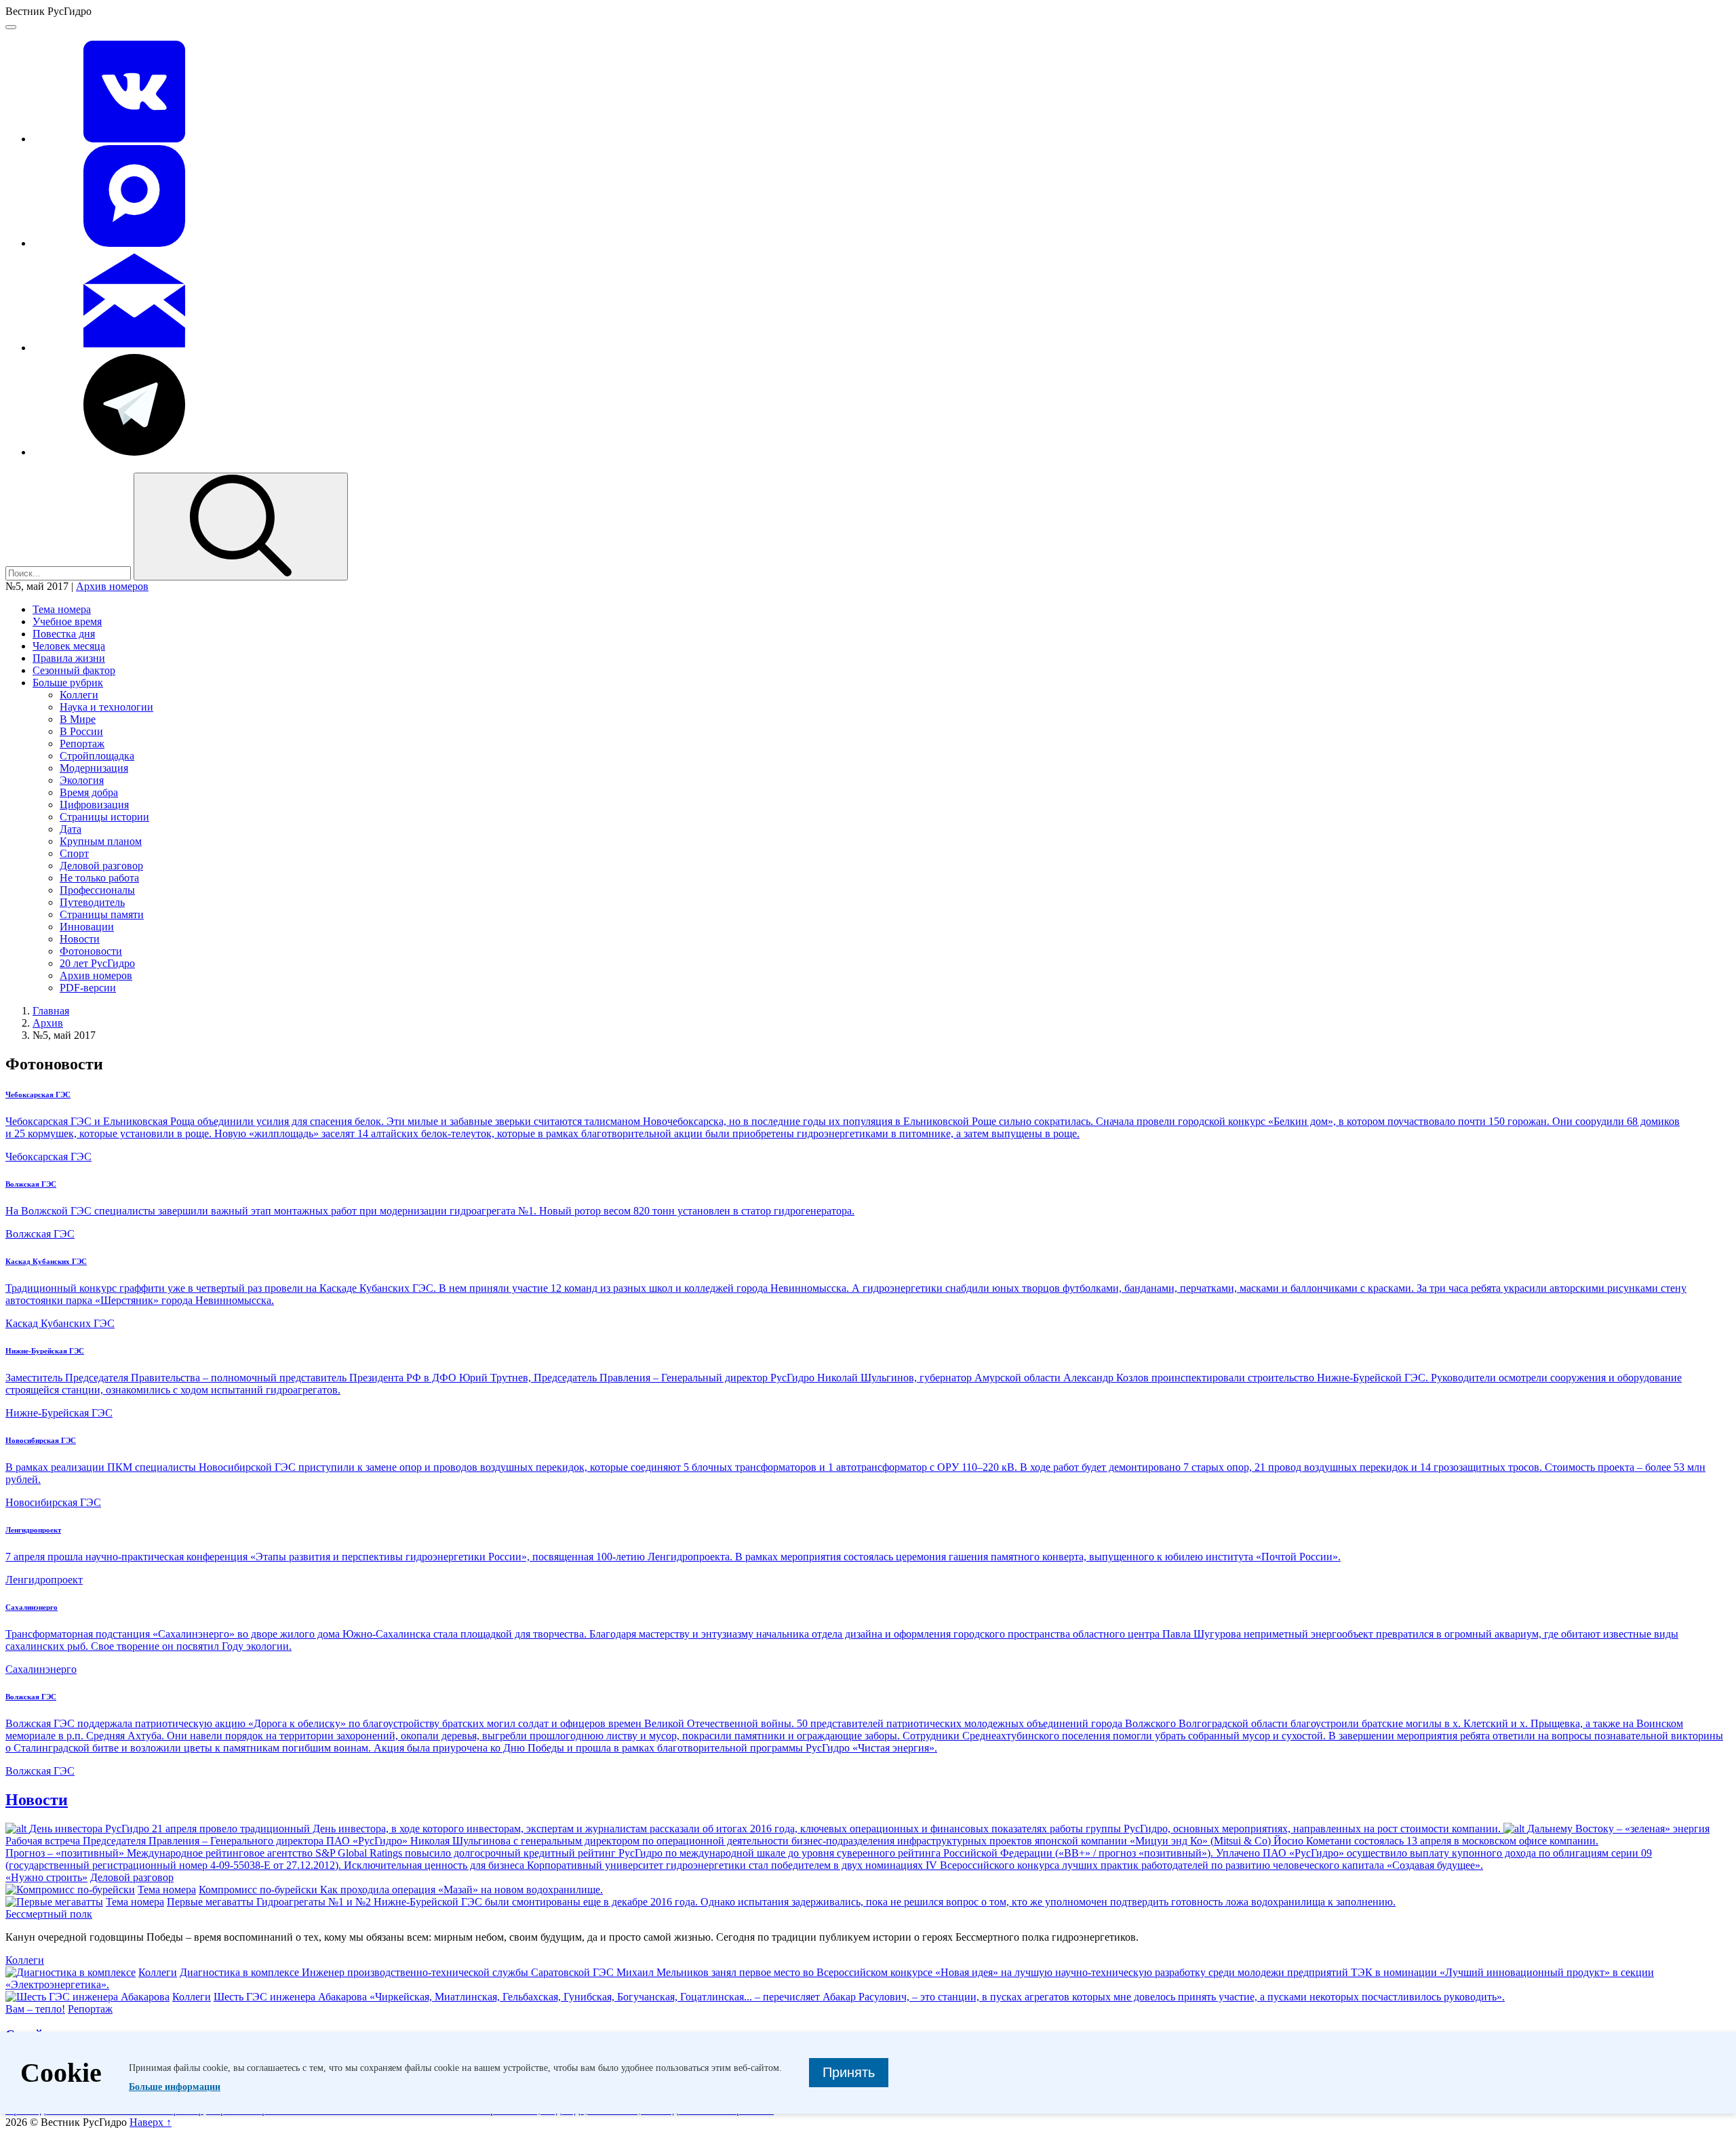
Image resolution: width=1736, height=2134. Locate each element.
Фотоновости (91, 951)
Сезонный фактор (74, 670)
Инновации (87, 927)
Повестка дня (64, 634)
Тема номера (62, 609)
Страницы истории (104, 817)
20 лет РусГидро (97, 963)
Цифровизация (94, 805)
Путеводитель (92, 902)
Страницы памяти (102, 914)
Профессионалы (97, 890)
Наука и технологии (106, 707)
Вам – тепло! (35, 2009)
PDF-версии (88, 988)
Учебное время (67, 621)
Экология (82, 780)
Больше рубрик (68, 683)
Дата (71, 829)
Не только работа (99, 878)
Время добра (89, 792)
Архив (48, 1023)
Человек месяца (69, 646)
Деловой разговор (101, 866)
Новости (80, 939)
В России (81, 731)
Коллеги (79, 695)
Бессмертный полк (49, 1914)
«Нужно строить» (46, 1877)
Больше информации (175, 2087)
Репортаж (82, 744)
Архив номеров (112, 586)
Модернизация (94, 768)
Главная (51, 1011)
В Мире (78, 719)
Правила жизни (69, 658)
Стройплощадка (97, 756)
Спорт (74, 853)
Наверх (151, 2122)
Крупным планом (101, 841)
